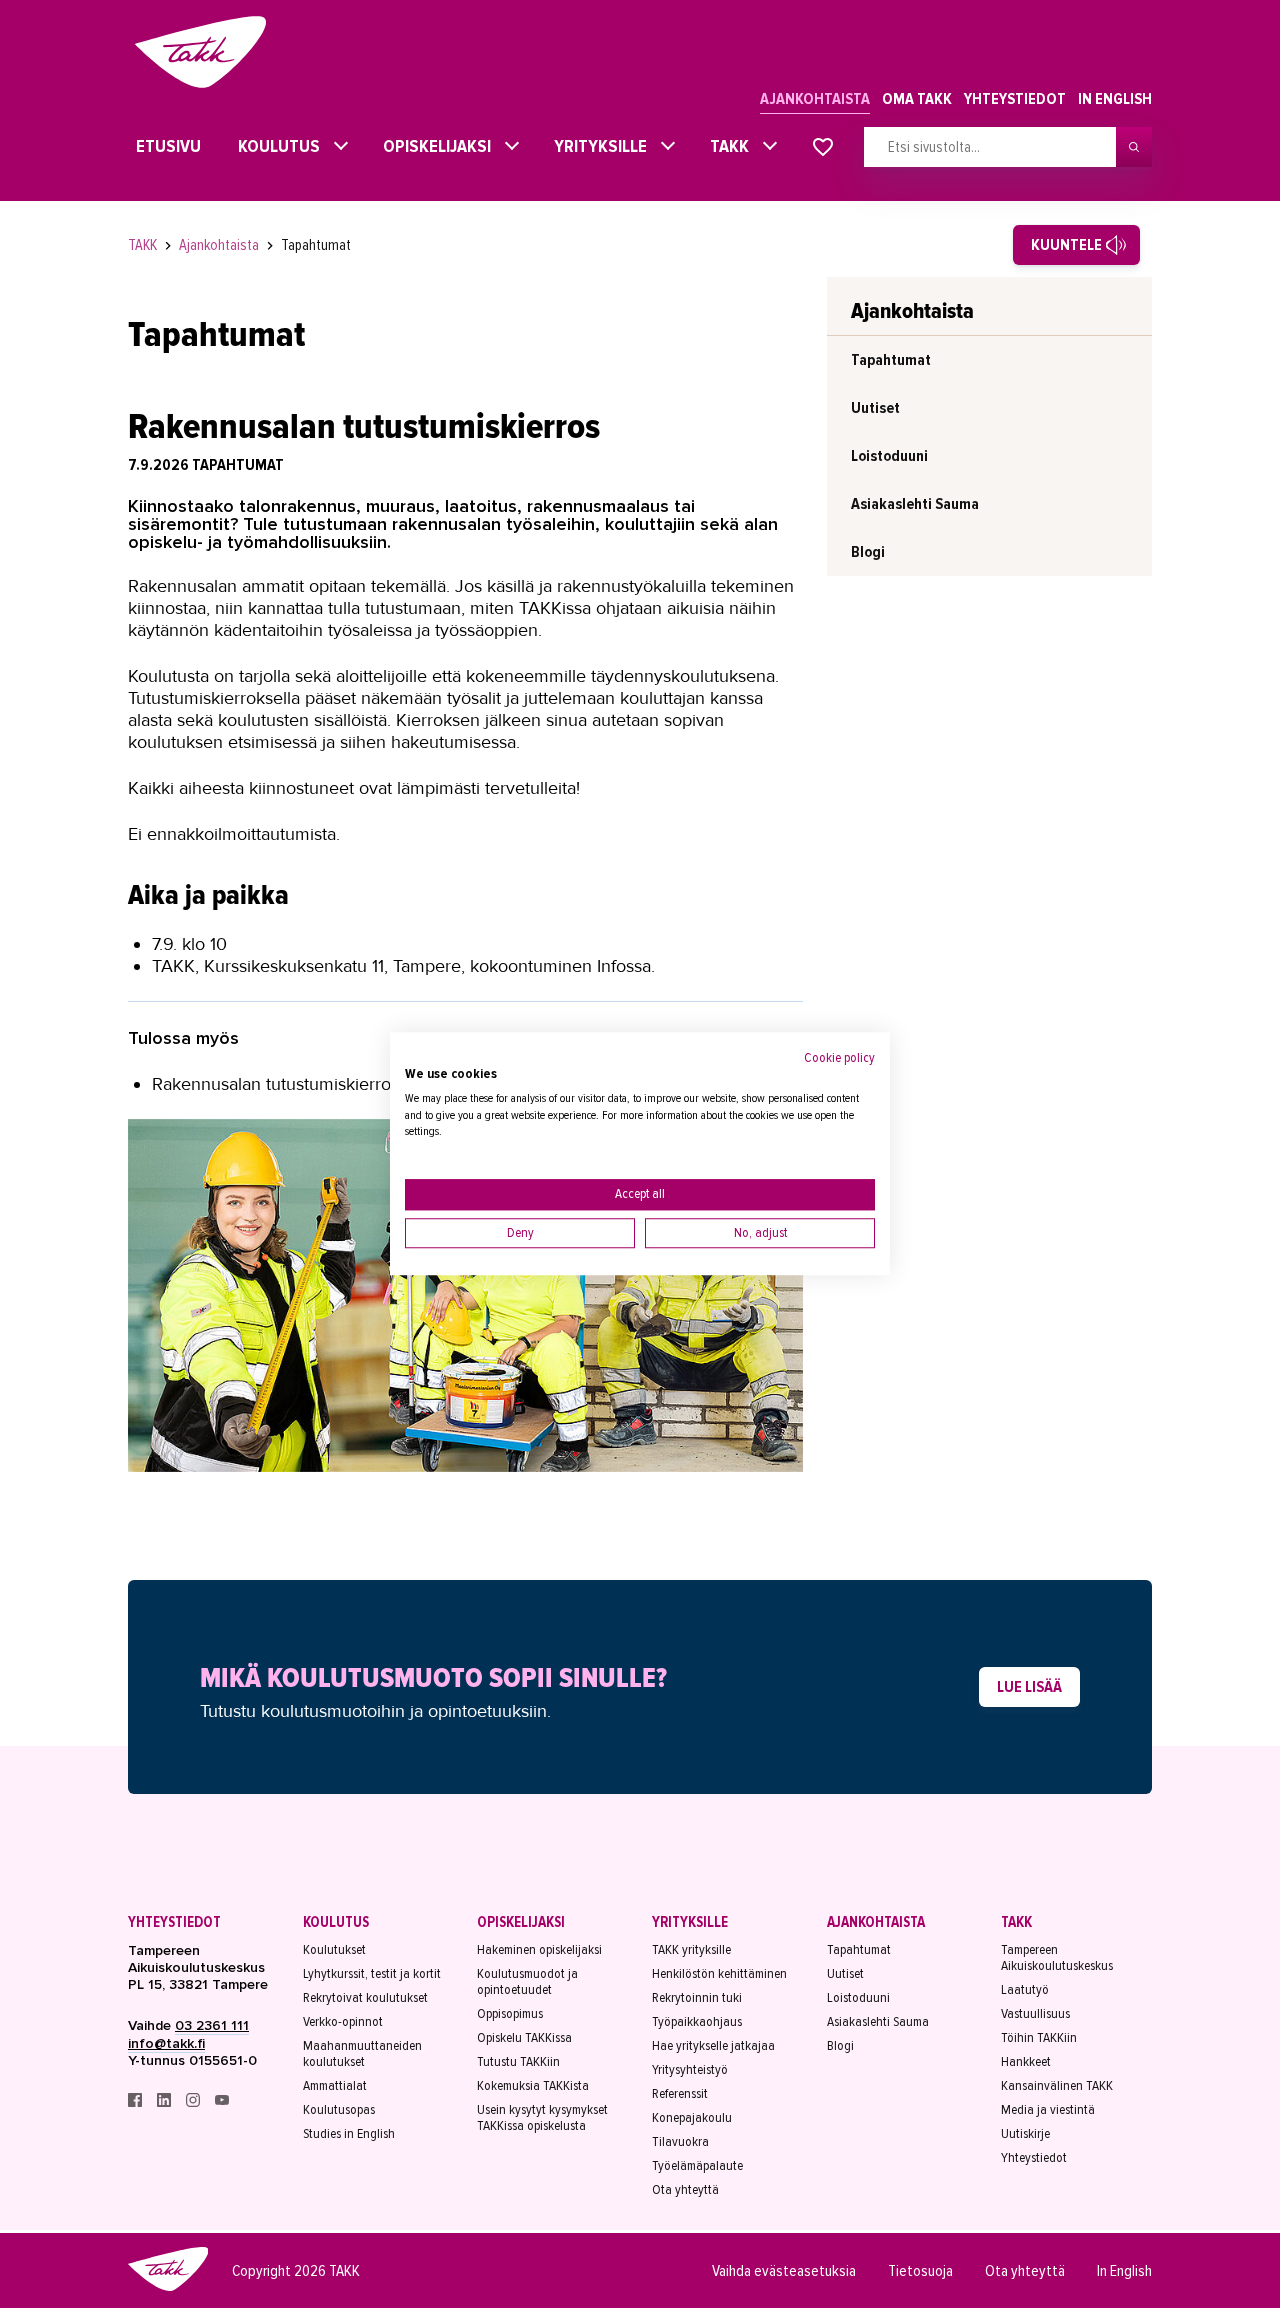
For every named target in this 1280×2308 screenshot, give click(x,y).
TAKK (724, 146)
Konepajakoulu (692, 2118)
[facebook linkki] (136, 2102)
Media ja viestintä (1048, 2110)
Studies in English (349, 2134)
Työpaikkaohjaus (697, 2022)
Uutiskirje (1025, 2134)
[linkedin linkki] (165, 2102)
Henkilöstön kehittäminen (719, 1974)
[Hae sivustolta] (1134, 147)
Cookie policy (839, 1057)
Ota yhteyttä (685, 2190)
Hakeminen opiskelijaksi (539, 1950)
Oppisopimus (510, 2014)
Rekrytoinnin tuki (697, 1998)
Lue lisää (1029, 1687)
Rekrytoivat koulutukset (365, 1998)
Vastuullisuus (1035, 2014)
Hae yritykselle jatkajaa (713, 2046)
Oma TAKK (917, 99)
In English (1115, 99)
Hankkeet (1026, 2062)
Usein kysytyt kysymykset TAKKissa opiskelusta (542, 2118)
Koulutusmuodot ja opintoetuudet (527, 1982)
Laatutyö (1025, 1990)
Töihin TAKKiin (1039, 2038)
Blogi (868, 552)
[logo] (168, 2288)
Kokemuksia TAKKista (533, 2086)
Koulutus (274, 146)
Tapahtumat (316, 245)
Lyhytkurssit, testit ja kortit (372, 1974)
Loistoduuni (889, 456)
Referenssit (680, 2094)
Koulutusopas (339, 2110)
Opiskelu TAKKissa (524, 2038)
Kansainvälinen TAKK (1057, 2086)
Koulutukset (334, 1950)
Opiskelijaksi (432, 146)
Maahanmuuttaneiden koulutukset (362, 2054)
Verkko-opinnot (343, 2022)
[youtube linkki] (222, 2102)
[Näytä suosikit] (823, 148)
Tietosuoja (920, 2271)
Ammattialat (335, 2086)
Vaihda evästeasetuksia (784, 2271)
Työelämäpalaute (697, 2166)
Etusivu (150, 146)
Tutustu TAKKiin (518, 2062)
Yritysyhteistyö (690, 2070)
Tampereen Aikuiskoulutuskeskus (1057, 1958)
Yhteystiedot (1015, 99)
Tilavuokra (680, 2142)
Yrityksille (595, 146)
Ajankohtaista (815, 99)
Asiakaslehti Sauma (915, 504)
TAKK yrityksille (691, 1950)
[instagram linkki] (194, 2102)
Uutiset (875, 408)
